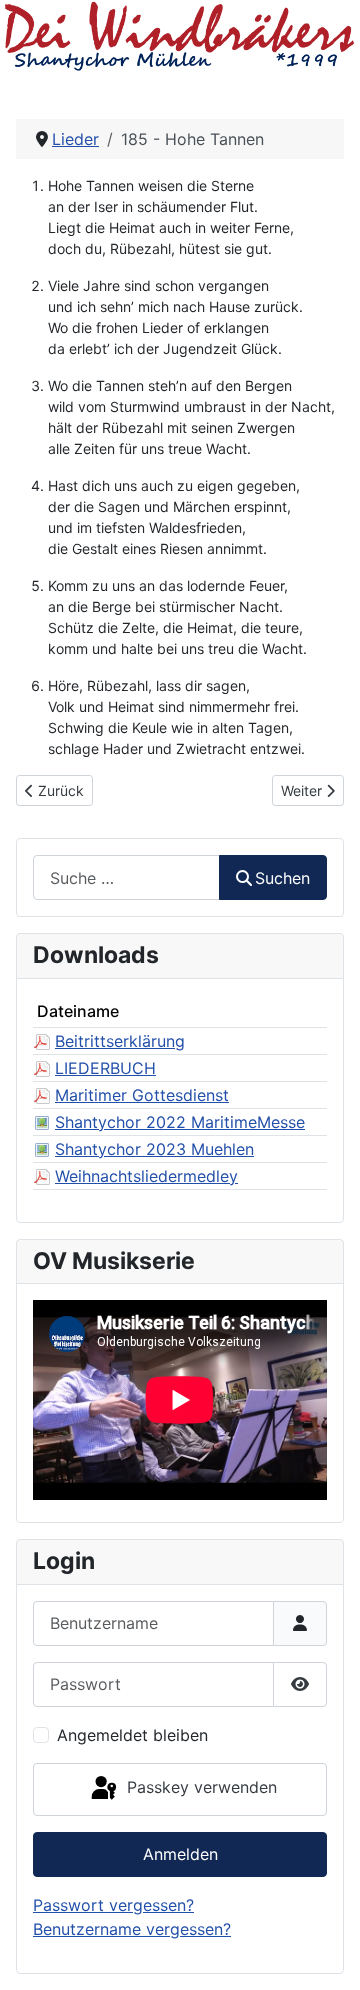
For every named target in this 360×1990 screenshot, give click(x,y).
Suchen (282, 878)
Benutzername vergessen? (132, 1929)
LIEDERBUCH (105, 1068)
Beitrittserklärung (120, 1041)
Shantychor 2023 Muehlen (154, 1149)
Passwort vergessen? (113, 1905)
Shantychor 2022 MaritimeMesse (180, 1122)
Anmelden (180, 1854)
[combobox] (126, 877)
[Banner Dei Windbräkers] (180, 35)
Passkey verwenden (199, 1788)
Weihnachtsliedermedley (146, 1176)
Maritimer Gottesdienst (142, 1095)
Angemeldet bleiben (132, 1735)
